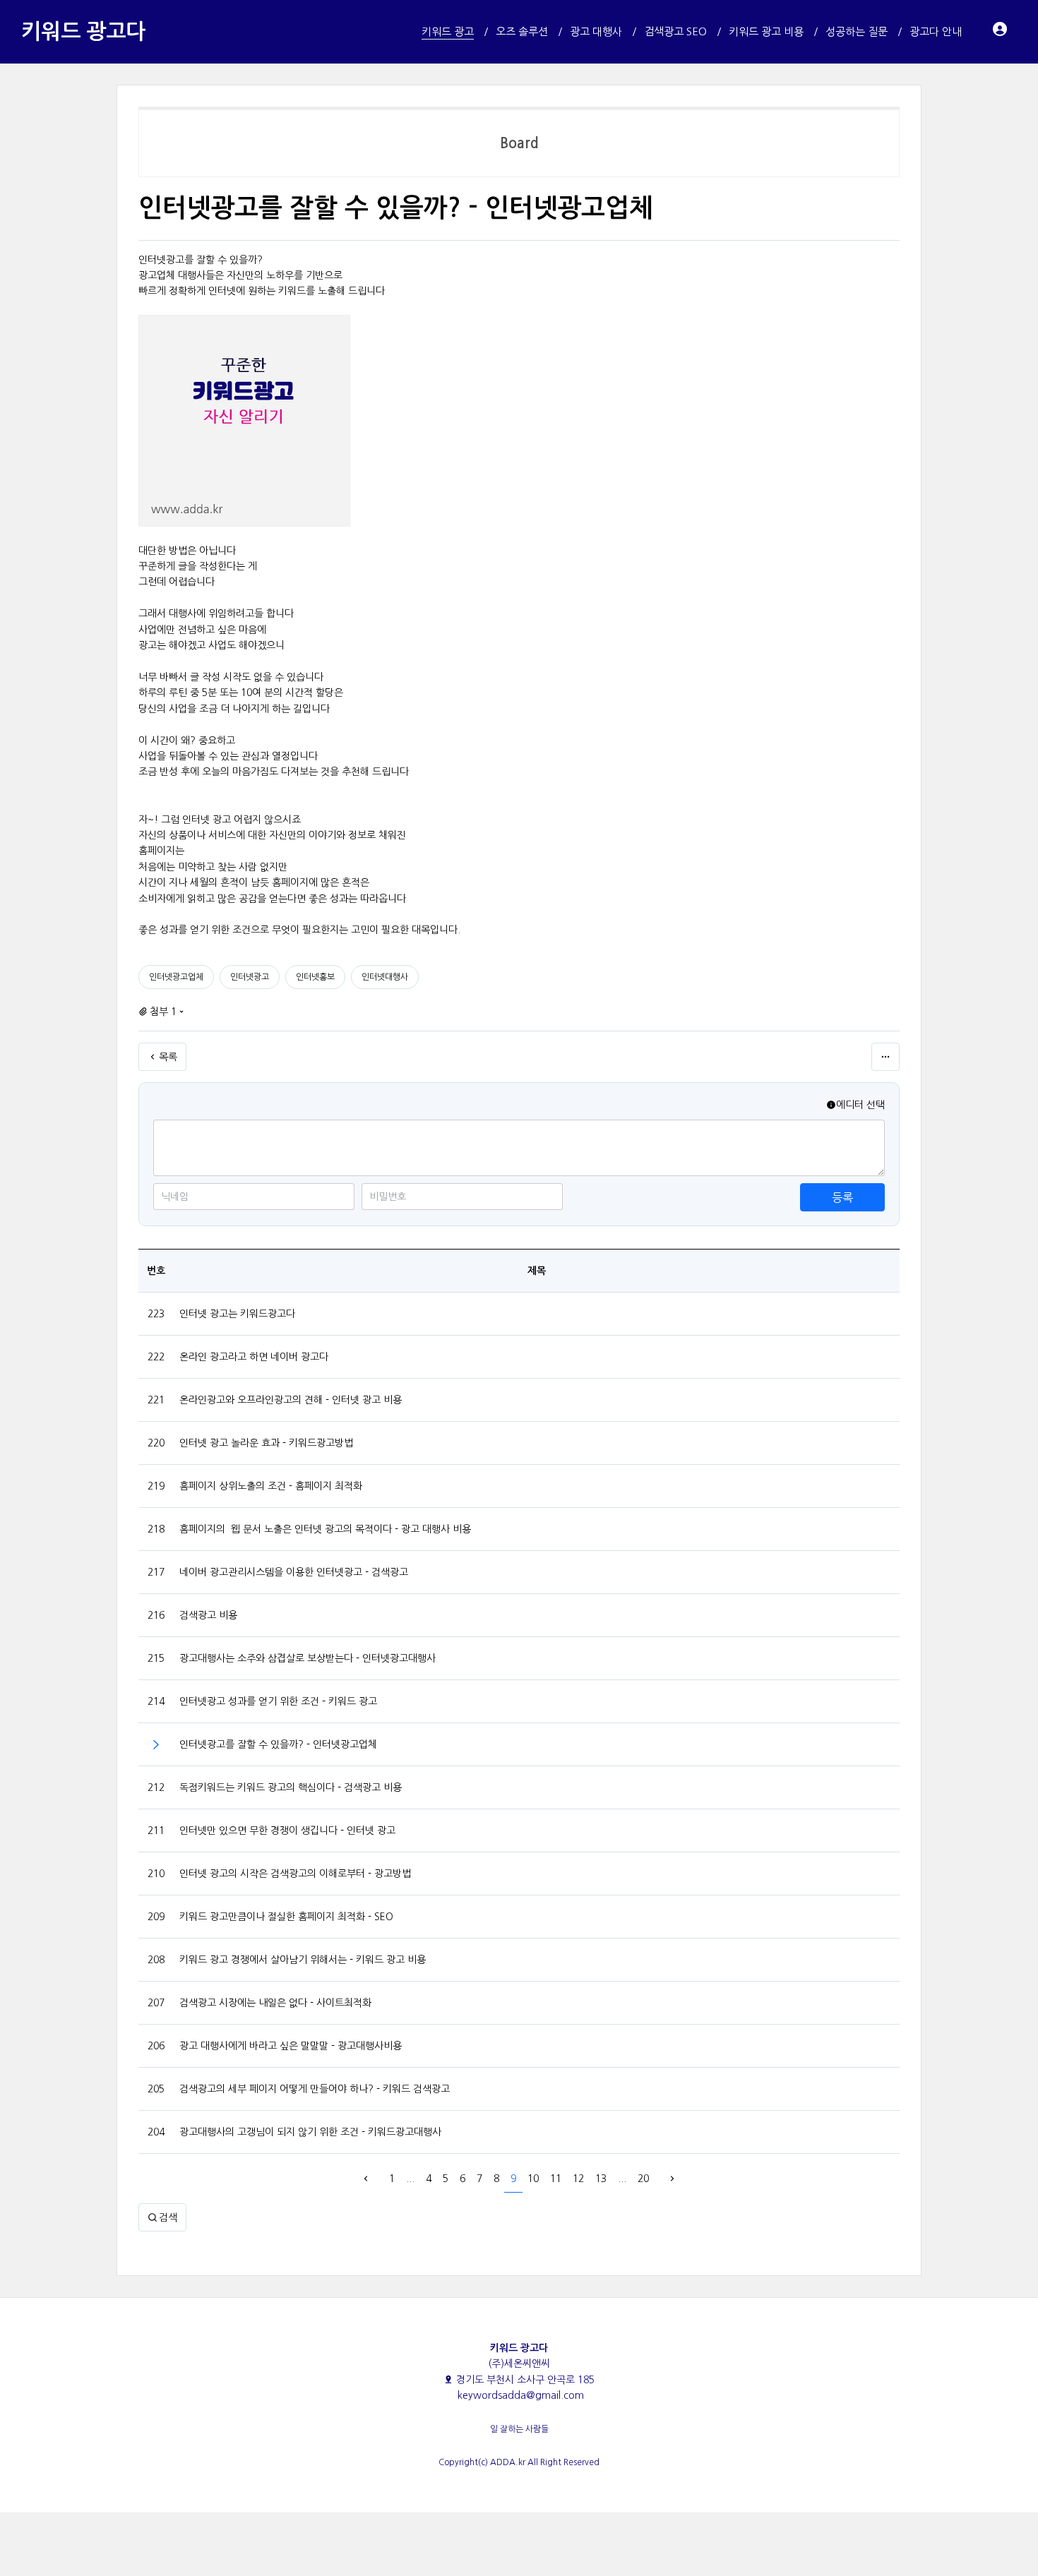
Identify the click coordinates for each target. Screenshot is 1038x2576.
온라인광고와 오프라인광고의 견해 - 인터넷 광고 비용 (291, 1400)
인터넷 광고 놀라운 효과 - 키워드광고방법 (266, 1443)
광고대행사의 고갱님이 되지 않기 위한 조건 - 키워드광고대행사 (310, 2132)
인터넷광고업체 (176, 977)
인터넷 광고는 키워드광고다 (237, 1314)
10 (533, 2179)
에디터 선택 (860, 1105)
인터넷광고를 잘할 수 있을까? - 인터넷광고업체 (278, 1744)
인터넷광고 (250, 977)
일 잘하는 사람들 (519, 2429)
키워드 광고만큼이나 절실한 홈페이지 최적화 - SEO (286, 1917)
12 (578, 2179)
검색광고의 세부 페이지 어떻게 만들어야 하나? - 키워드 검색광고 (315, 2089)
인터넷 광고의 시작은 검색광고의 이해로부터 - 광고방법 (295, 1874)
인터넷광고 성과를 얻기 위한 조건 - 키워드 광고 (278, 1701)
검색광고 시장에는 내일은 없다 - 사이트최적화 (275, 2003)
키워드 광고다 (83, 31)
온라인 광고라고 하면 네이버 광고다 (254, 1357)
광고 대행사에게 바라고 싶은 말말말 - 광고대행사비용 (291, 2046)
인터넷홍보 (315, 977)
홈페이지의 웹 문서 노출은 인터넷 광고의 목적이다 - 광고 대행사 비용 (325, 1529)
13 (601, 2179)
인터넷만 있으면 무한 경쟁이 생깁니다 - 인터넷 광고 (287, 1831)
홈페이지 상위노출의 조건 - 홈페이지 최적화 (271, 1486)
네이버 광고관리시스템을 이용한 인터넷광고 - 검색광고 (294, 1572)
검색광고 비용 (208, 1615)
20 (643, 2179)
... (410, 2179)
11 (556, 2179)
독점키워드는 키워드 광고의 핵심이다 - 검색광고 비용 (291, 1787)
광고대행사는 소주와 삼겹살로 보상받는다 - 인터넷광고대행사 (308, 1658)
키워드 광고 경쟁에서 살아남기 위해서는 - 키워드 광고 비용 (303, 1960)
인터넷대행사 (385, 977)
